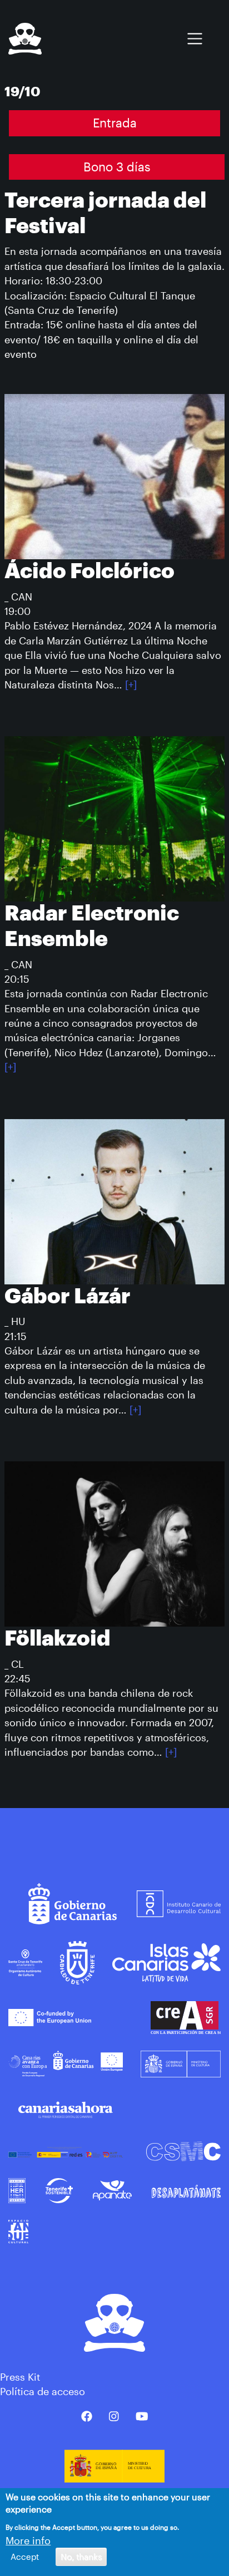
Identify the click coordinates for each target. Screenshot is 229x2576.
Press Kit (20, 2377)
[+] (131, 684)
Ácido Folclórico (89, 572)
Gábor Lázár (68, 1297)
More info (28, 2540)
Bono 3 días (117, 167)
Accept (25, 2557)
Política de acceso (43, 2391)
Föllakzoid (58, 1639)
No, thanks (81, 2557)
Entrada (115, 123)
